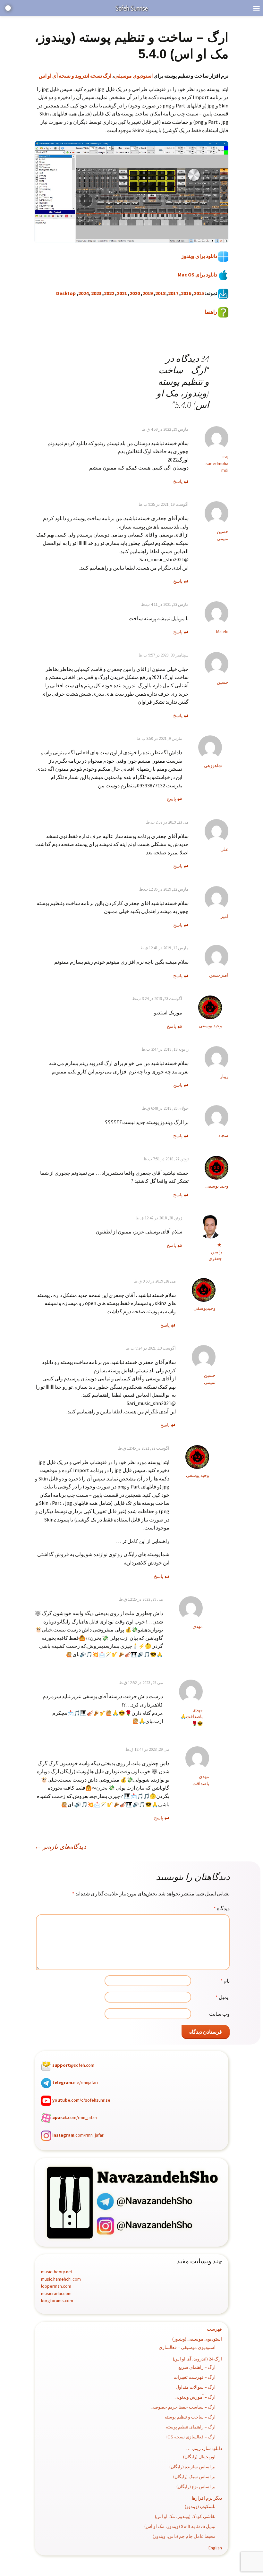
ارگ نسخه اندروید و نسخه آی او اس (75, 76)
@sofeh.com (73, 2065)
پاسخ (178, 481)
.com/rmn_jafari (75, 2118)
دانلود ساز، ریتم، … (204, 2448)
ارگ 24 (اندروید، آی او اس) (197, 2359)
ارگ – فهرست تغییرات (195, 2377)
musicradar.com (56, 2293)
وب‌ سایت (219, 2014)
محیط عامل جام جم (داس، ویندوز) (184, 2536)
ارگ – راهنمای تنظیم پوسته (191, 2427)
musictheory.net (57, 2272)
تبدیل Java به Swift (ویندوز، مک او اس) (180, 2526)
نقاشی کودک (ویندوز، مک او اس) (185, 2516)
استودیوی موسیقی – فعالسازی (187, 2347)
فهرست (214, 2329)
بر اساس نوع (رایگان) (196, 2487)
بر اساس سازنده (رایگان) (192, 2467)
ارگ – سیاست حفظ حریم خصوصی (183, 2407)
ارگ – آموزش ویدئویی (195, 2397)
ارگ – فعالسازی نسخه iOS (191, 2437)
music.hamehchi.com (61, 2279)
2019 (148, 293)
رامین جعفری (215, 1255)
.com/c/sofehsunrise (81, 2100)
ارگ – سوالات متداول (196, 2387)
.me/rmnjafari (75, 2083)
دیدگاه (222, 1908)
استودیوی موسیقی (133, 76)
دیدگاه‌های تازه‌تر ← (60, 1847)
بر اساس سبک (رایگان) (194, 2477)
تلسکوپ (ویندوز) (200, 2506)
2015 (199, 293)
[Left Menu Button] (256, 8)
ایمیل (223, 1997)
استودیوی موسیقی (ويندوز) (197, 2339)
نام (225, 1981)
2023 (96, 293)
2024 (83, 293)
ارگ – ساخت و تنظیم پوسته (190, 2417)
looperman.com (56, 2286)
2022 (109, 293)
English (215, 2548)
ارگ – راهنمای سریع (197, 2367)
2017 (173, 293)
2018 (160, 293)
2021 (122, 293)
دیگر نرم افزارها (207, 2498)
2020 (135, 293)
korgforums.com (57, 2301)
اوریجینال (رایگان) (199, 2457)
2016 (186, 293)
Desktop (66, 293)
